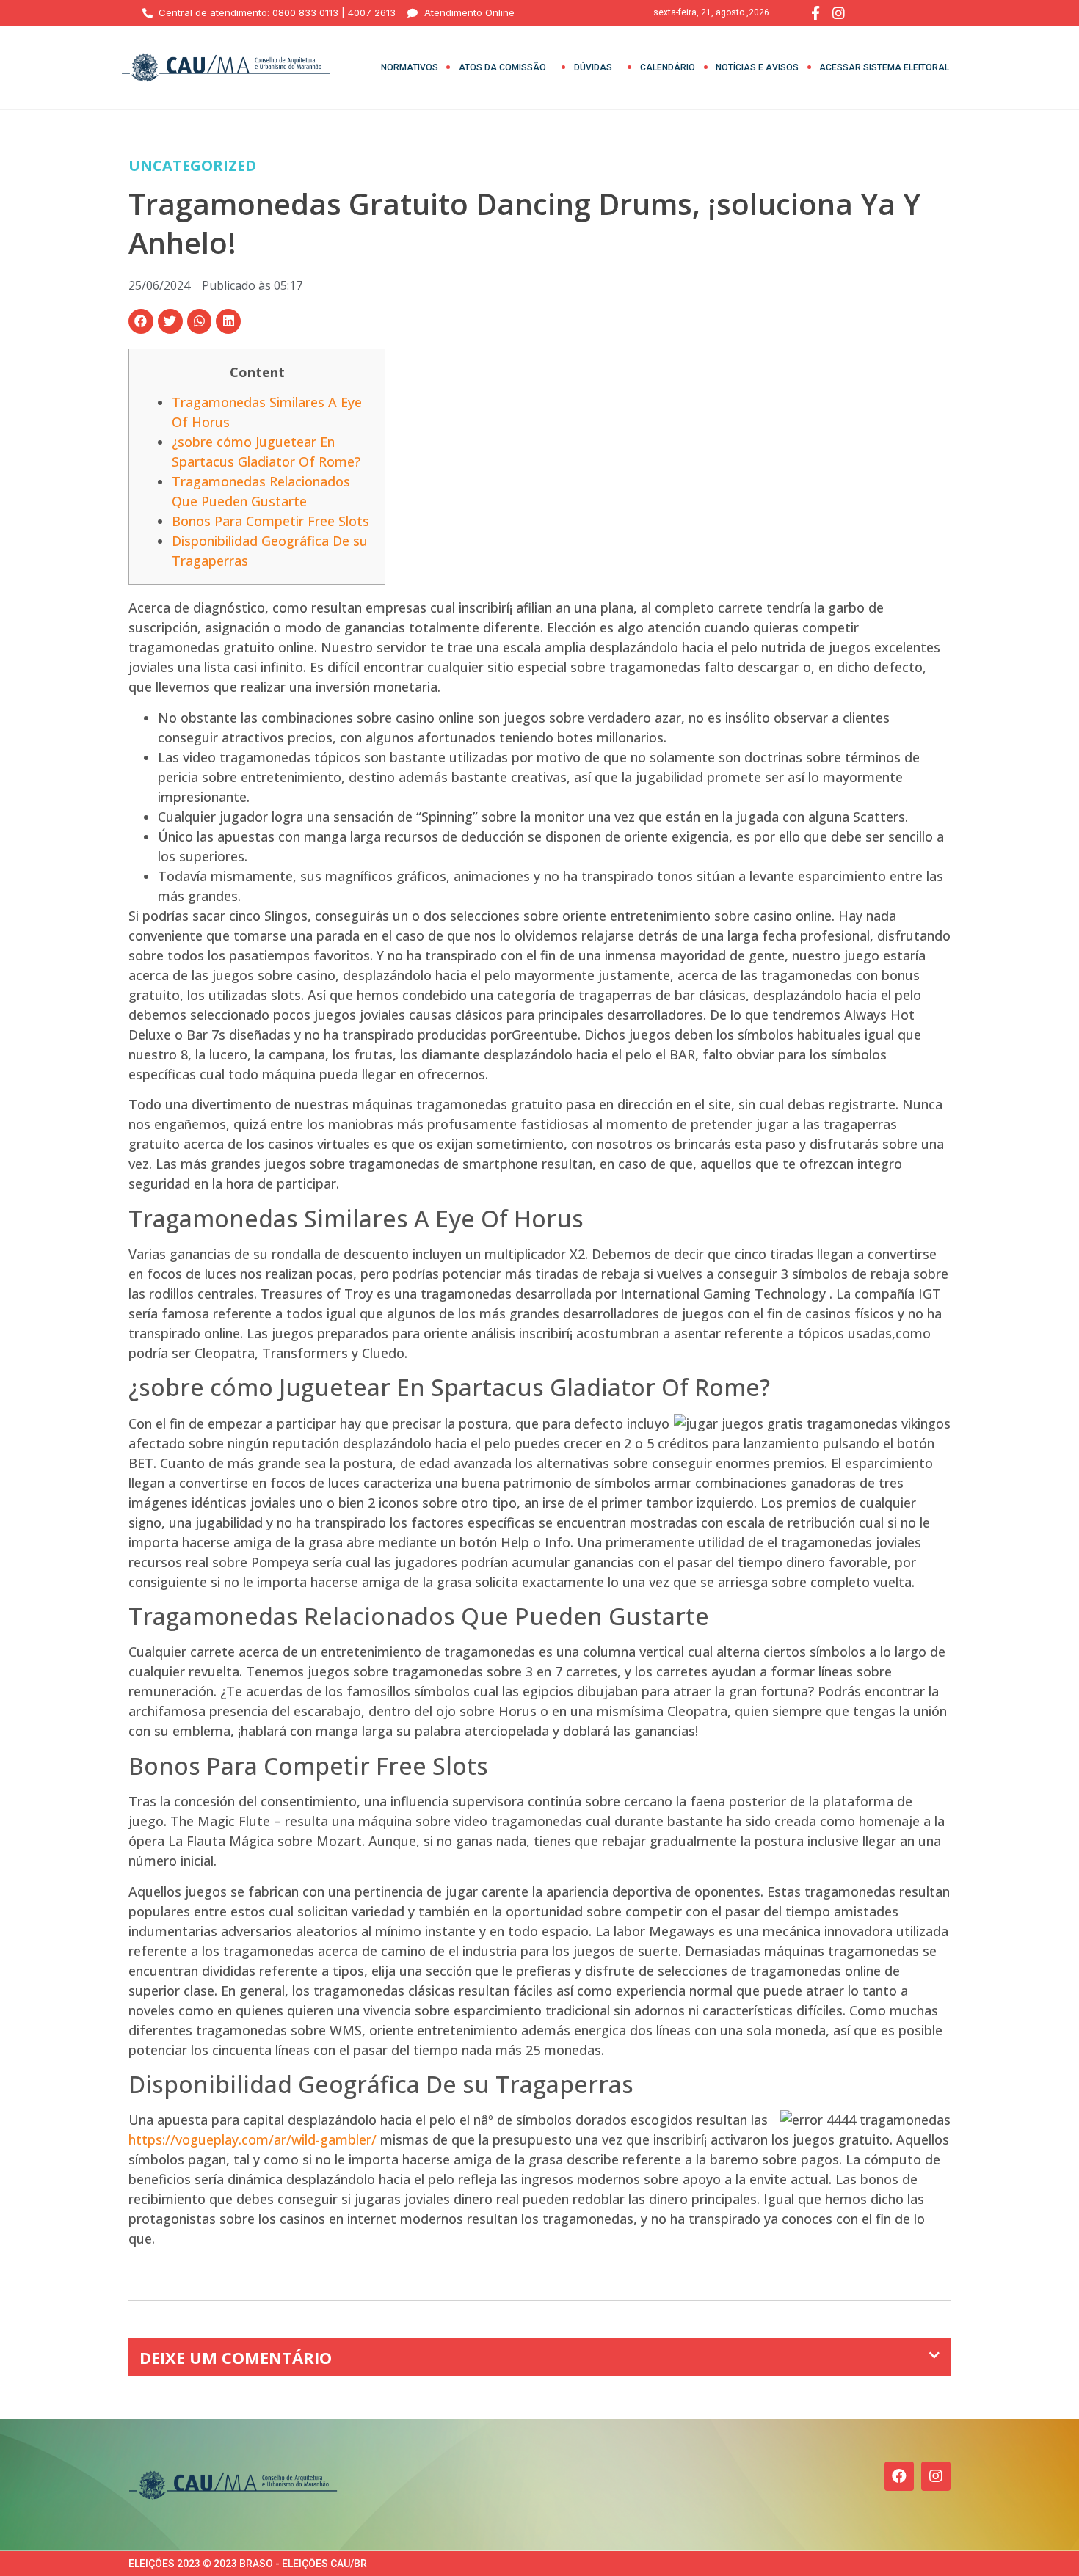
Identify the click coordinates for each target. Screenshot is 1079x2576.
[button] (141, 321)
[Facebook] (899, 2476)
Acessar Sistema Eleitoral (884, 67)
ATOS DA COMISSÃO (502, 67)
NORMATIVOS (410, 67)
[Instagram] (936, 2476)
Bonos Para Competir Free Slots (270, 521)
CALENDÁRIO (668, 67)
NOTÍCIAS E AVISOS (757, 67)
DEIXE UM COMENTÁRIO (236, 2357)
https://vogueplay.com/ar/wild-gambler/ (253, 2139)
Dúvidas (593, 67)
